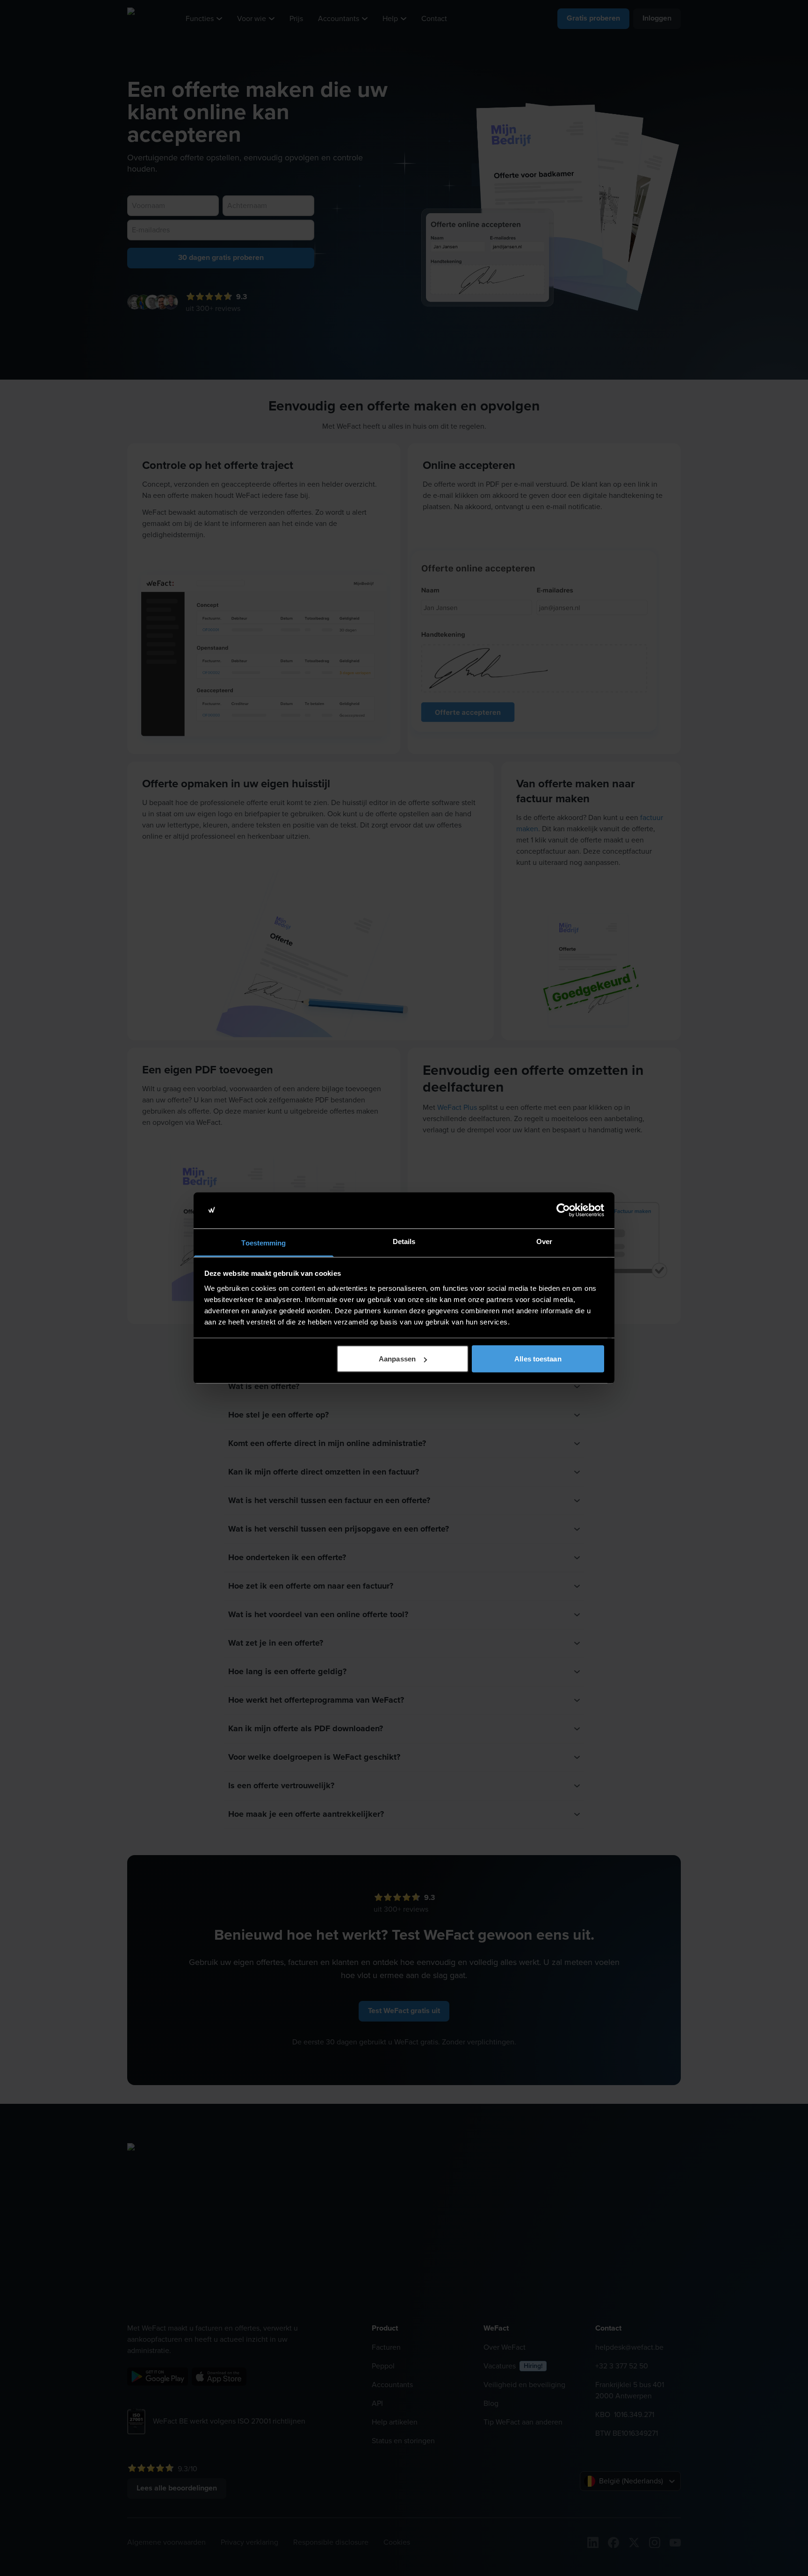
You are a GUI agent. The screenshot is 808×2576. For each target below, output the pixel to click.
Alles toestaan (538, 1359)
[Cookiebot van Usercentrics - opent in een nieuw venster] (563, 1210)
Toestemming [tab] (263, 1242)
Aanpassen (397, 1359)
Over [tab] (544, 1241)
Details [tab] (404, 1241)
